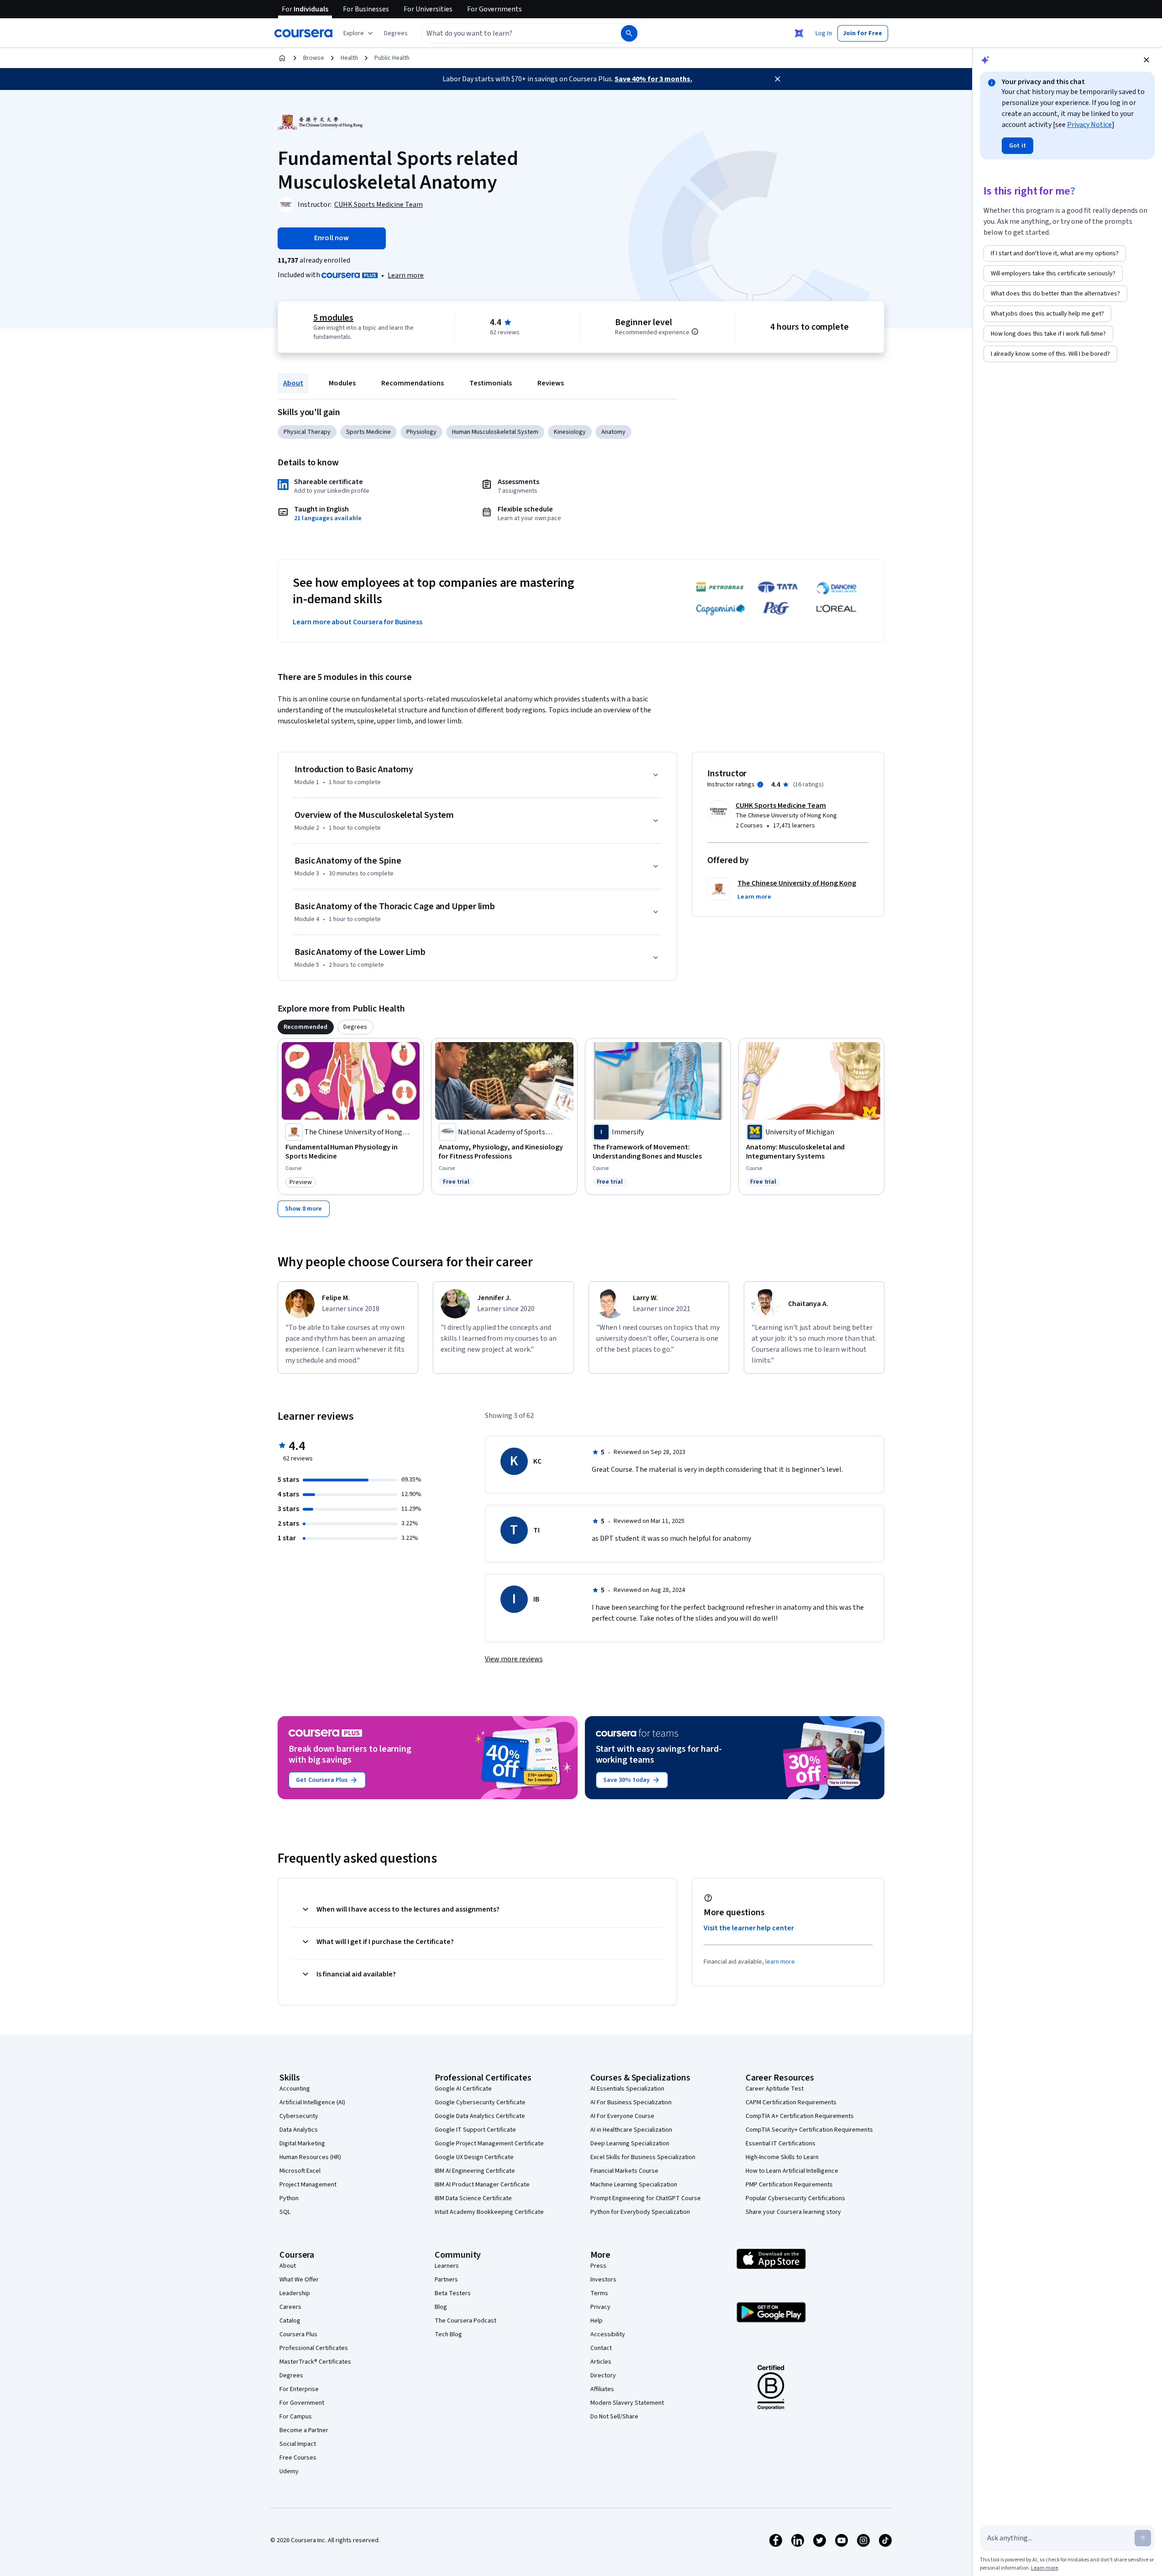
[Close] (778, 79)
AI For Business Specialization (631, 2102)
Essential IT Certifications (781, 2144)
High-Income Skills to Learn (782, 2157)
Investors (603, 2280)
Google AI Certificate (463, 2089)
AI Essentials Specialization (627, 2089)
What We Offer (299, 2280)
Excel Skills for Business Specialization (643, 2157)
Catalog (290, 2321)
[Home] (282, 58)
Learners (447, 2266)
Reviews (551, 383)
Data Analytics (299, 2130)
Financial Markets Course (624, 2171)
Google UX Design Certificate (474, 2157)
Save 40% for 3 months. (653, 79)
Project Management (308, 2185)
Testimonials (491, 383)
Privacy (600, 2307)
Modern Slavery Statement (627, 2403)
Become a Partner (304, 2430)
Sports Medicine (368, 432)
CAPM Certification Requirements (791, 2102)
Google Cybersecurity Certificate (480, 2102)
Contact (601, 2348)
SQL (285, 2212)
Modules (342, 383)
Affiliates (602, 2389)
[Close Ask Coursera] (799, 33)
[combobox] (511, 33)
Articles (601, 2362)
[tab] (306, 1027)
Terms (599, 2293)
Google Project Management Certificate (489, 2144)
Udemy (289, 2471)
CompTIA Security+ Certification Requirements (809, 2130)
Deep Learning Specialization (630, 2144)
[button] (396, 33)
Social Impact (298, 2444)
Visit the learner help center (749, 1928)
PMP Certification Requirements (789, 2185)
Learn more (406, 275)
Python (289, 2198)
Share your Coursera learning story (793, 2212)
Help (597, 2321)
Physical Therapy (307, 432)
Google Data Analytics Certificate (480, 2116)
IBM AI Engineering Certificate (475, 2171)
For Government (302, 2403)
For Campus (296, 2417)
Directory (603, 2376)
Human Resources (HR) (310, 2157)
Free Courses (298, 2458)
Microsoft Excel (300, 2171)
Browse (314, 58)
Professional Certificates (314, 2348)
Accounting (295, 2089)
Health (349, 58)
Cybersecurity (299, 2116)
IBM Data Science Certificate (473, 2198)
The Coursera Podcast (465, 2321)
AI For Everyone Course (622, 2116)
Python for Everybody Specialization (640, 2212)
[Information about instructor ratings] (760, 785)
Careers (290, 2307)
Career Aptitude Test (775, 2089)
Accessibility (608, 2334)
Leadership (295, 2293)
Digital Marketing (302, 2144)
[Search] (629, 33)
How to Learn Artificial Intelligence (792, 2171)
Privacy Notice (1089, 125)
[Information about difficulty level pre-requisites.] (695, 332)
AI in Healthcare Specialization (631, 2130)
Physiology (421, 432)
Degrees (291, 2376)
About (293, 383)
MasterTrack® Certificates (315, 2362)
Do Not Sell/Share (614, 2417)
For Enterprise (299, 2389)
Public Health (392, 58)
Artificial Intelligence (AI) (312, 2102)
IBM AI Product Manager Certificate (482, 2185)
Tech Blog (448, 2334)
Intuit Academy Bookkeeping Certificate (489, 2212)
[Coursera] (303, 33)
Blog (441, 2307)
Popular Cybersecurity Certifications (795, 2198)
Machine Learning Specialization (634, 2185)
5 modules (333, 318)
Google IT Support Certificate (475, 2130)
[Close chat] (1146, 60)
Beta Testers (453, 2293)
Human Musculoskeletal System (495, 432)
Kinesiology (570, 432)
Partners (446, 2280)
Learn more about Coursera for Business (358, 622)
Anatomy (613, 432)
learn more (780, 1962)
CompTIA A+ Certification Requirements (800, 2116)
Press (598, 2266)
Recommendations (413, 383)
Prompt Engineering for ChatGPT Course (646, 2198)
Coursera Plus (298, 2334)
